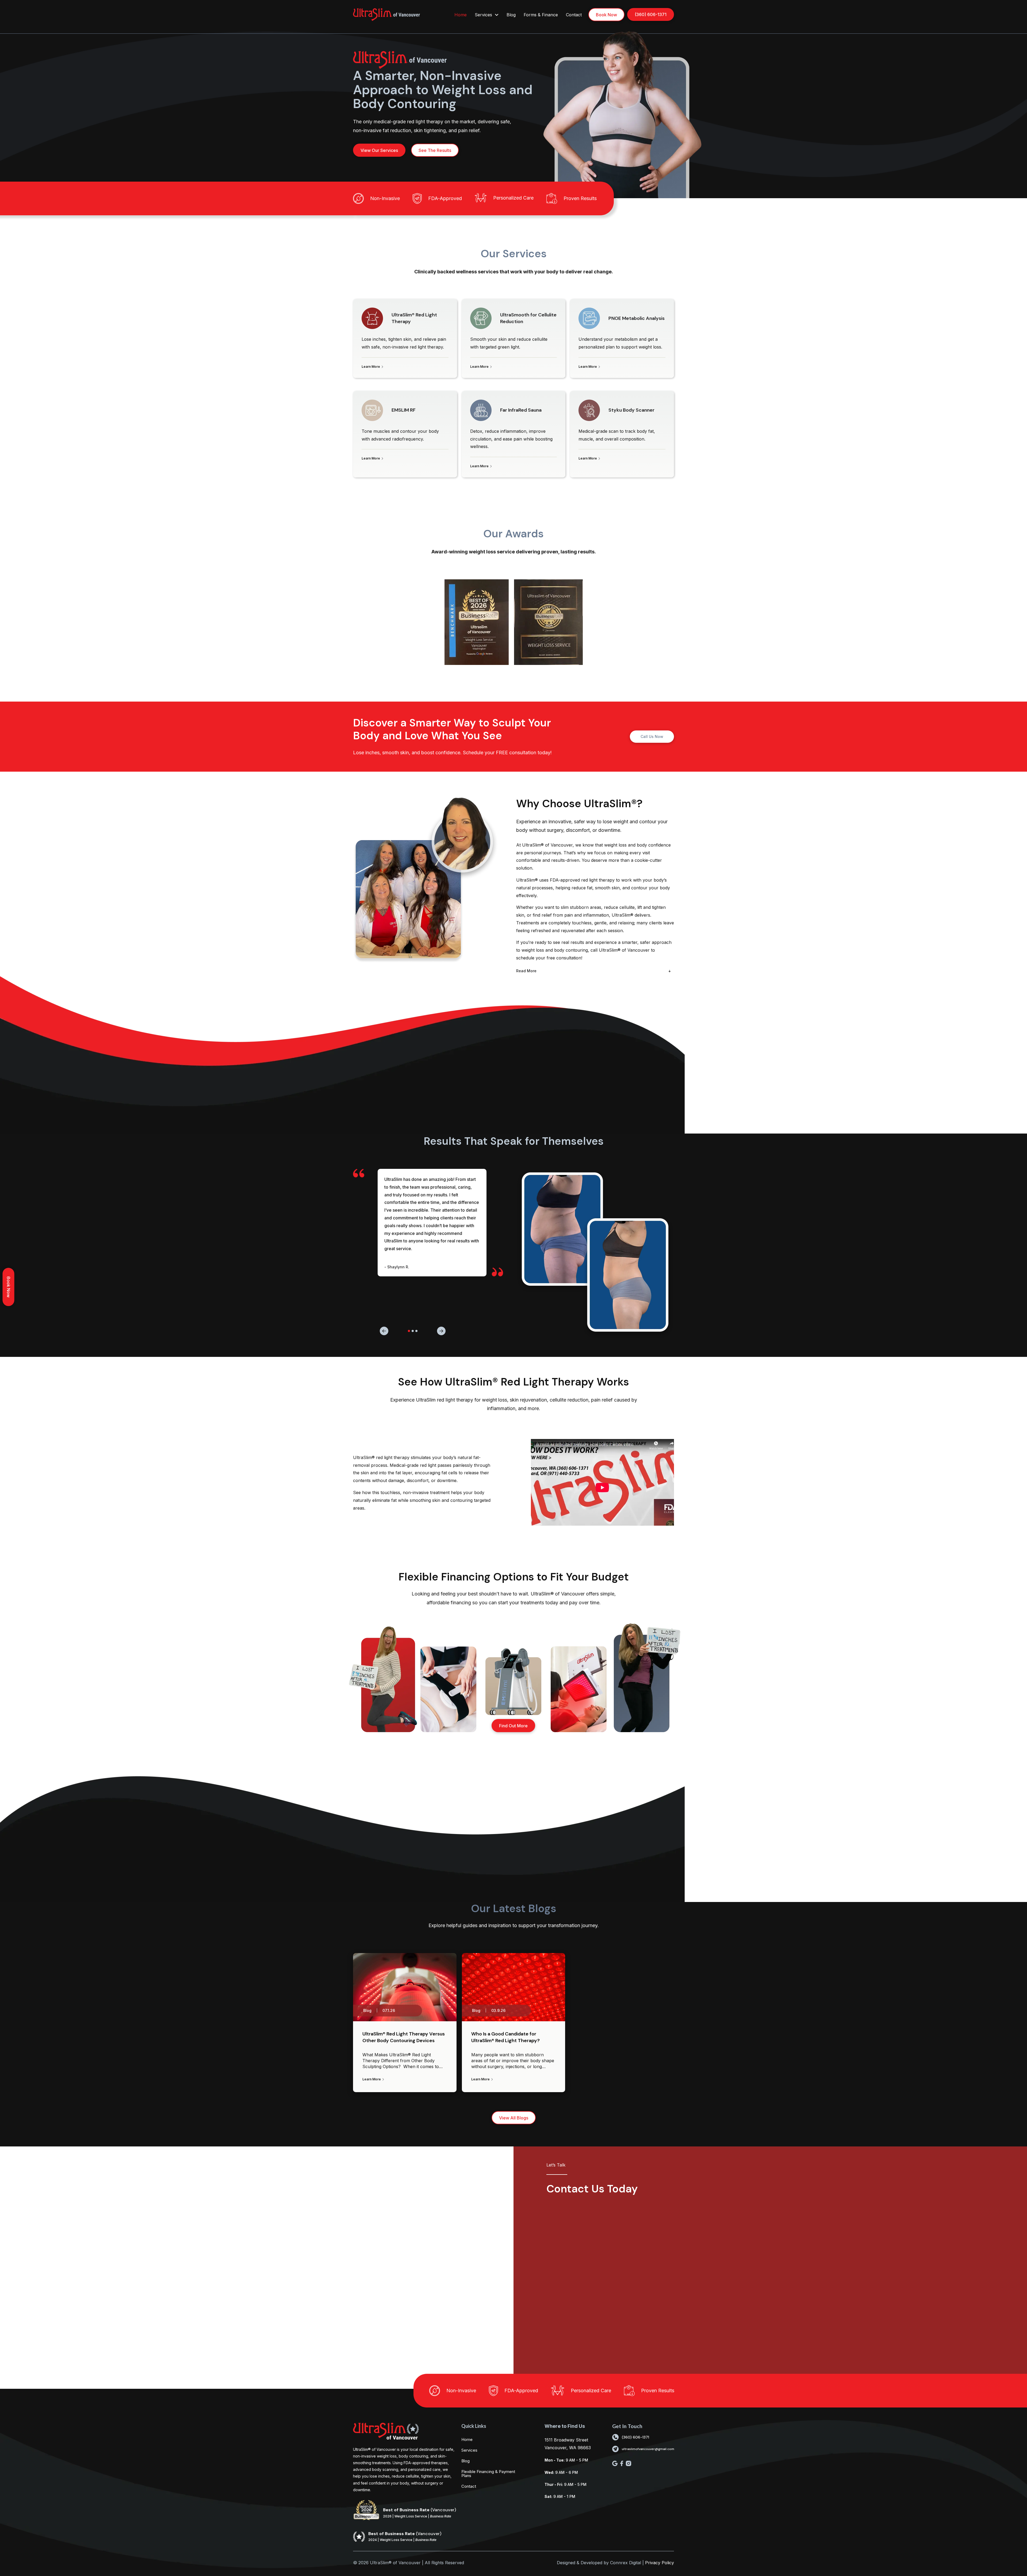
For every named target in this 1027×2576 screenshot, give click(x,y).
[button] (602, 1482)
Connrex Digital (626, 2563)
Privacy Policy (660, 2563)
